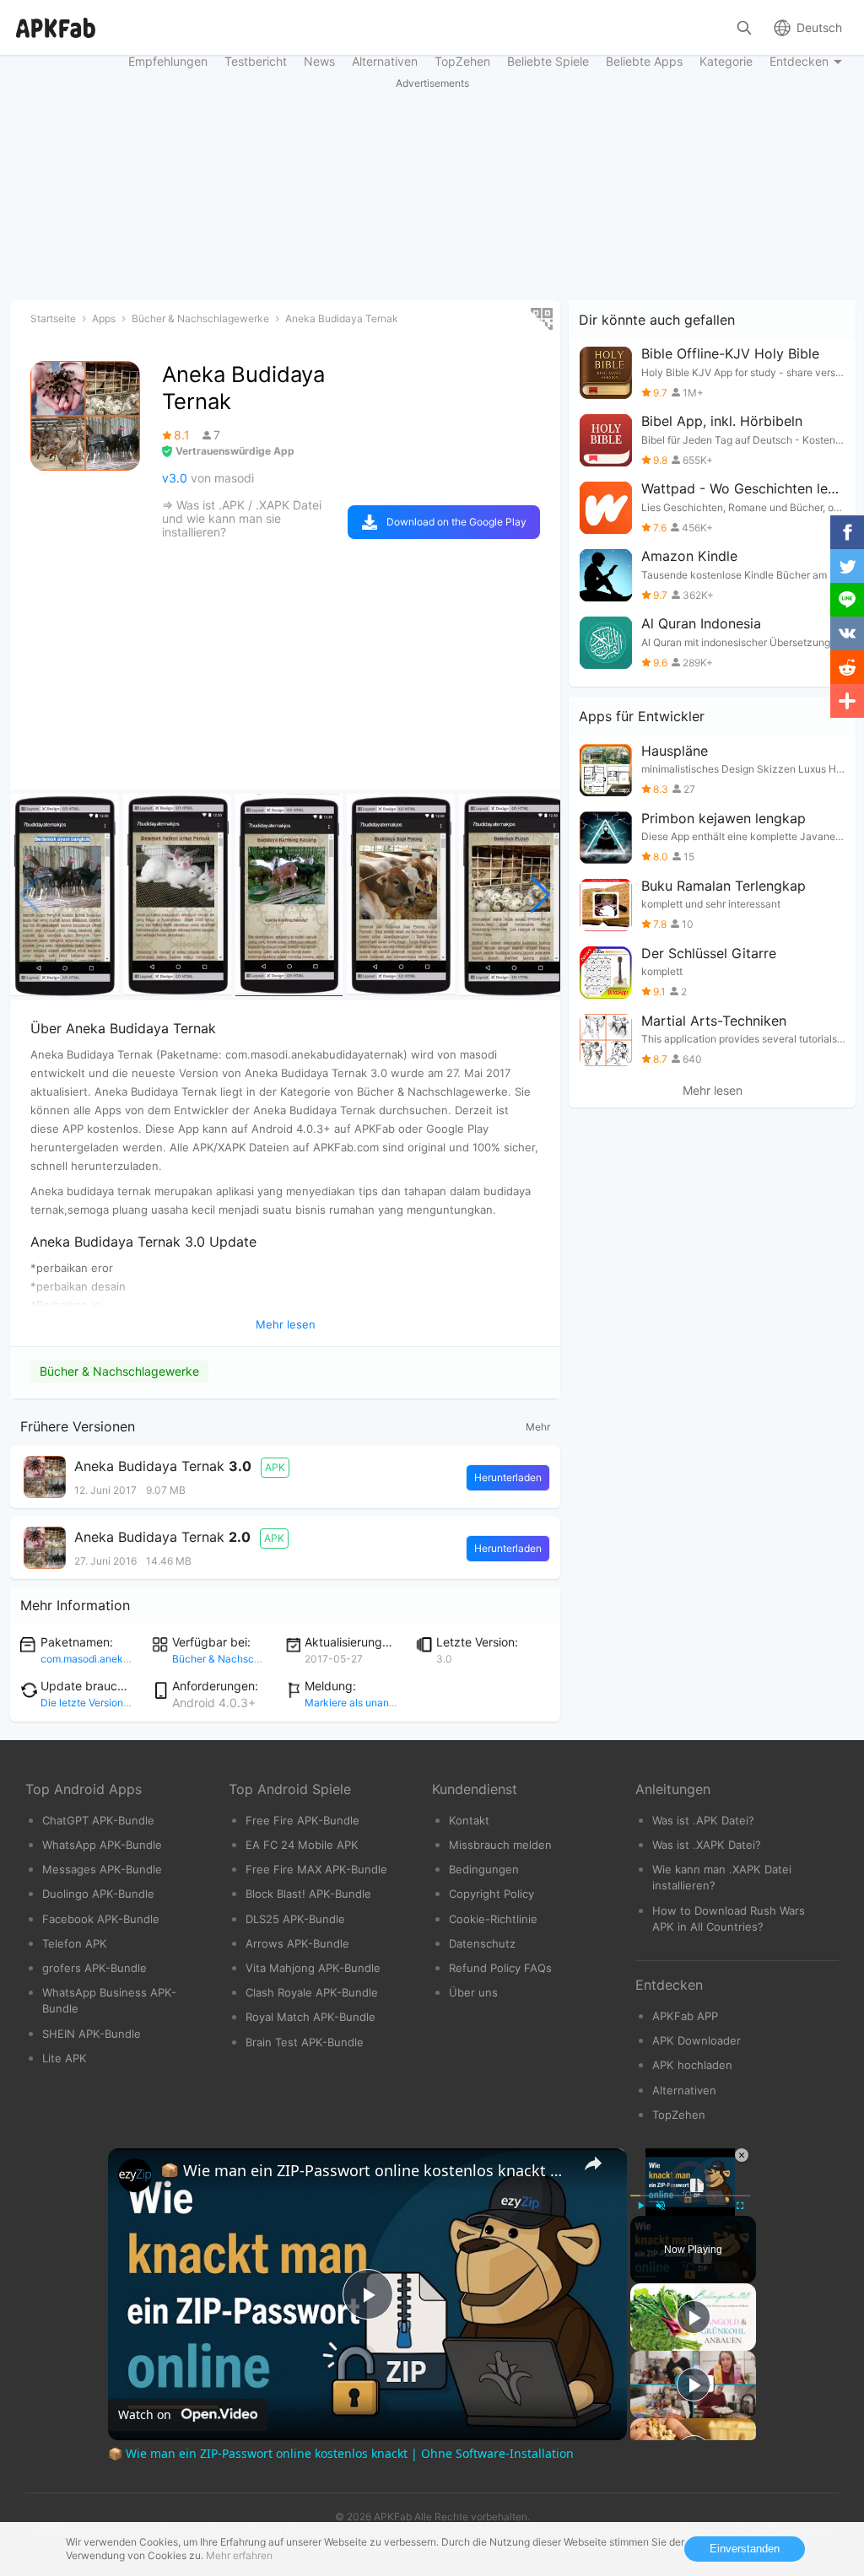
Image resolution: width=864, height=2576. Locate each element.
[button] (540, 895)
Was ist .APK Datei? (703, 1820)
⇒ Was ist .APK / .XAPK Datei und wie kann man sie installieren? (242, 518)
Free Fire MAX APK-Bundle (316, 1869)
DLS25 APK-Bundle (295, 1919)
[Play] (640, 2206)
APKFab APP (685, 2016)
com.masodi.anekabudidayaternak (122, 1659)
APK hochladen (692, 2065)
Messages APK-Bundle (102, 1869)
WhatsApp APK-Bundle (102, 1845)
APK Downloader (697, 2040)
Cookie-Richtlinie (493, 1919)
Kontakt (469, 1820)
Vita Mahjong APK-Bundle (313, 1968)
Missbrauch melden (500, 1845)
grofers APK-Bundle (94, 1968)
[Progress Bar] (690, 2196)
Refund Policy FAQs (500, 1968)
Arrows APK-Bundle (297, 1943)
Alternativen (684, 2090)
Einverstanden (745, 2549)
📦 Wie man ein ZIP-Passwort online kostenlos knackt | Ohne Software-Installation (365, 2170)
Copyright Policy (491, 1894)
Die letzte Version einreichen (108, 1703)
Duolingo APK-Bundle (98, 1894)
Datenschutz (482, 1943)
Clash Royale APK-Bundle (312, 1992)
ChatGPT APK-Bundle (98, 1820)
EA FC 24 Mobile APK (302, 1845)
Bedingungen (484, 1869)
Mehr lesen (713, 1091)
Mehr (538, 1427)
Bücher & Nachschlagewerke (119, 1371)
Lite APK (65, 2058)
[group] (65, 895)
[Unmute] (661, 2206)
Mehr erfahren (239, 2555)
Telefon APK (75, 1943)
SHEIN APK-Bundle (92, 2034)
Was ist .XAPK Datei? (707, 1845)
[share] (593, 2164)
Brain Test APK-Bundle (305, 2042)
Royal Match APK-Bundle (310, 2017)
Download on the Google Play (456, 522)
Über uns (473, 1992)
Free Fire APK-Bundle (302, 1820)
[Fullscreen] (740, 2206)
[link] (135, 2175)
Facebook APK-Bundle (101, 1919)
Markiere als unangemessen (371, 1703)
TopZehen (679, 2115)
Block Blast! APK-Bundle (308, 1894)
